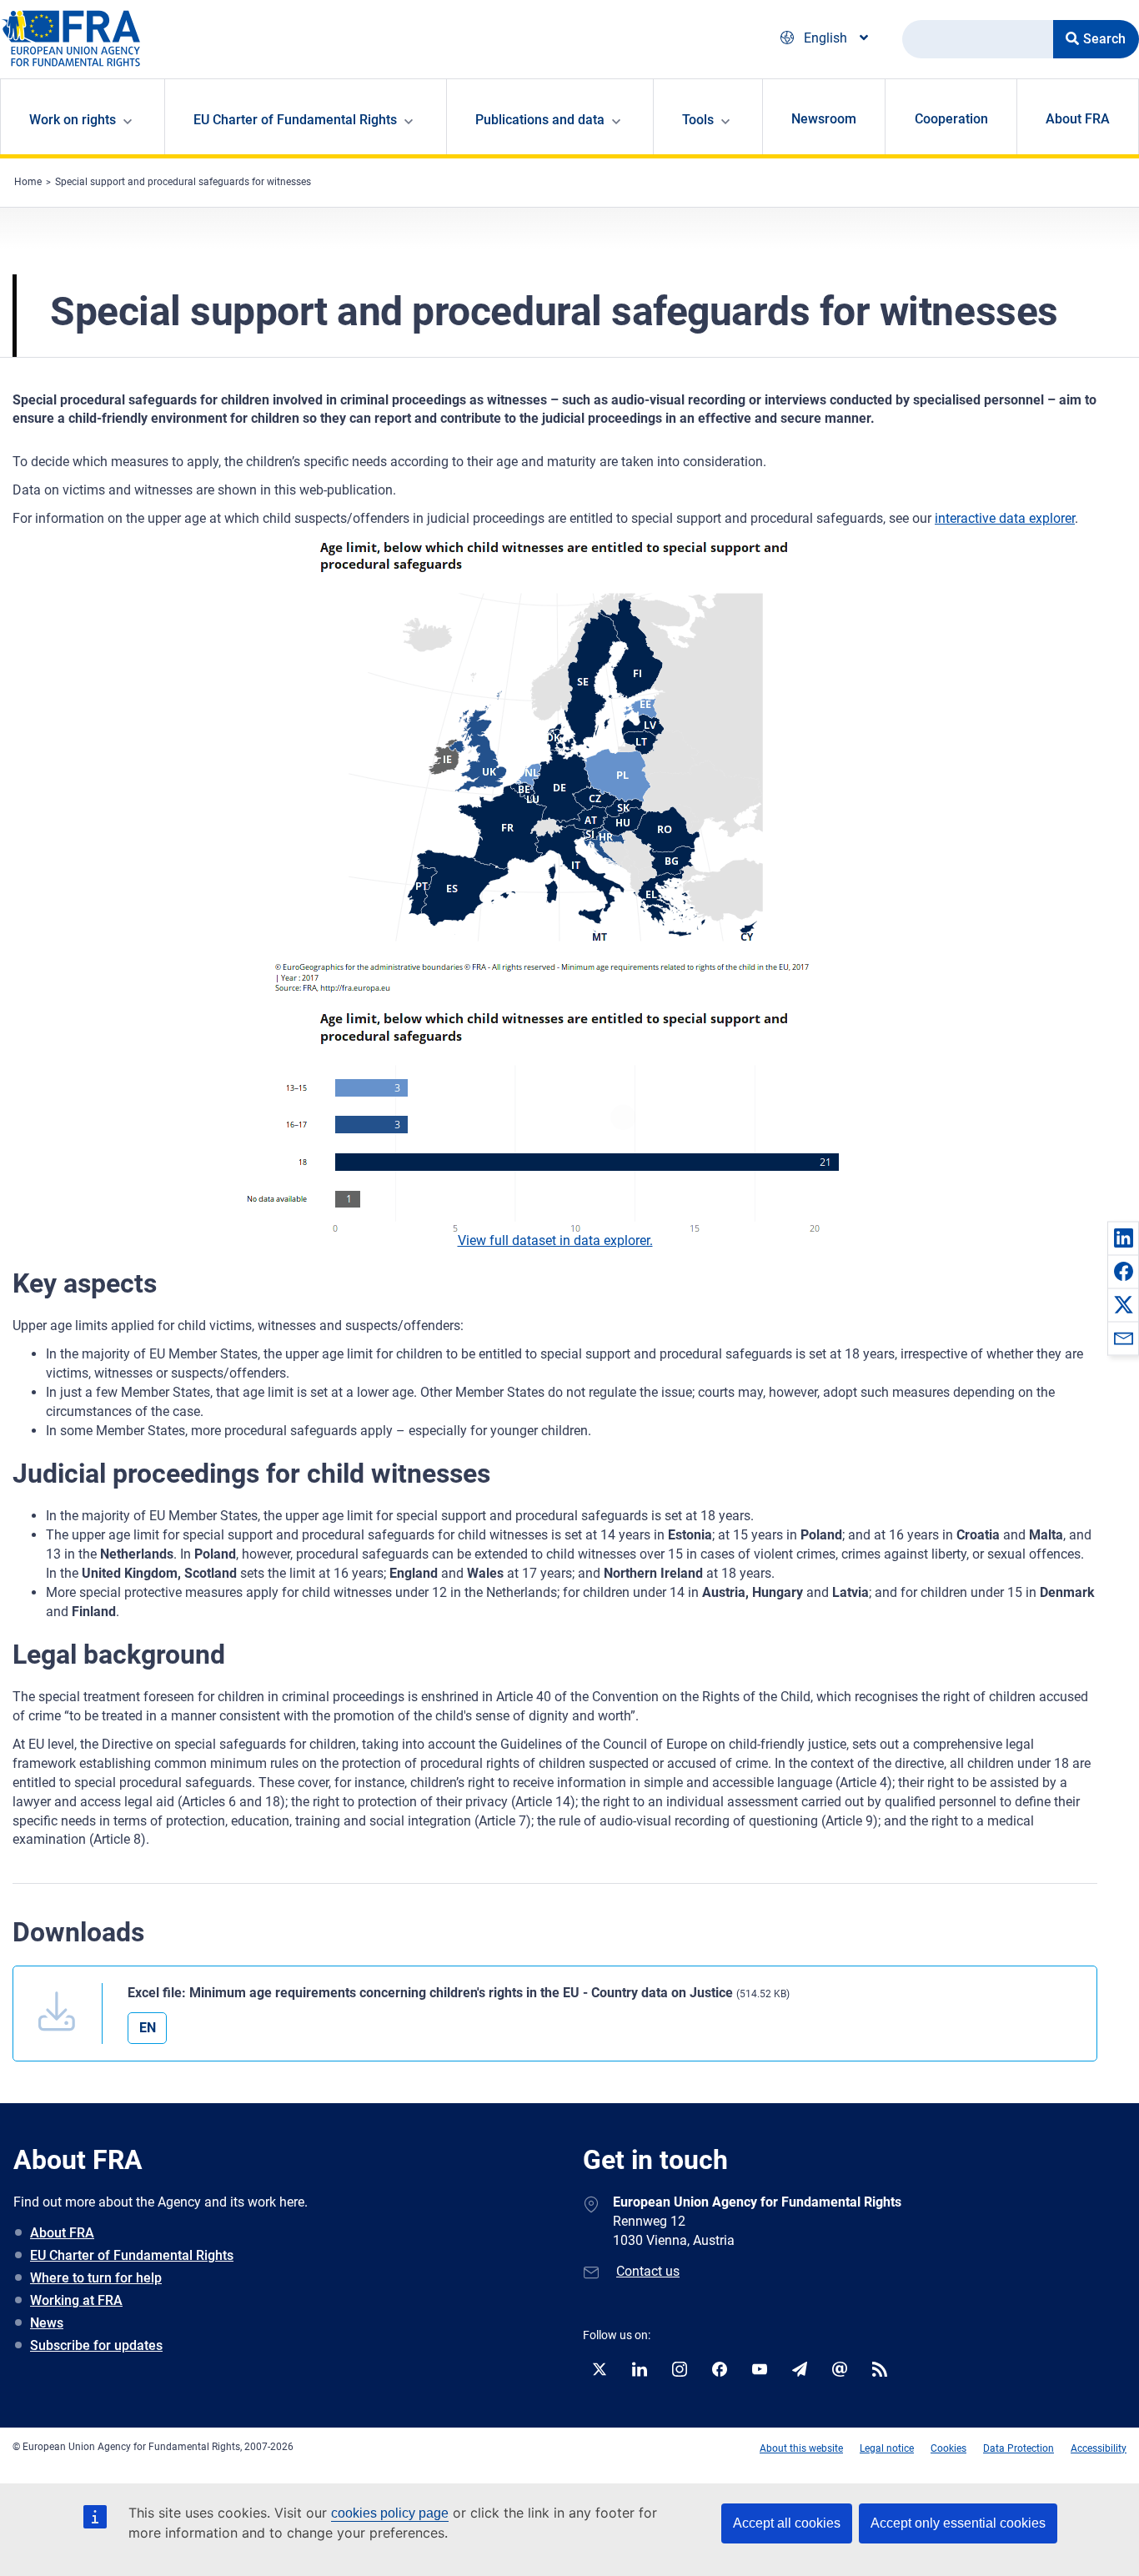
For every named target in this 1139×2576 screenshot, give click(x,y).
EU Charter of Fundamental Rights (132, 2255)
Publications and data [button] (540, 120)
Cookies (948, 2448)
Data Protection (1019, 2448)
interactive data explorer (1005, 518)
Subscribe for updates (96, 2345)
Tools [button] (698, 120)
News (47, 2323)
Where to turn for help (96, 2278)
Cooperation (951, 119)
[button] (1123, 1238)
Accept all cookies (787, 2523)
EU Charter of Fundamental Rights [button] (295, 120)
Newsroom (824, 119)
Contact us (648, 2271)
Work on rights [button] (73, 120)
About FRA (1078, 119)
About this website (801, 2448)
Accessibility (1099, 2448)
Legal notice (887, 2448)
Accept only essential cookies (958, 2523)
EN (148, 2028)
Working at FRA (76, 2300)
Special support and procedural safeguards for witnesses (183, 182)
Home (28, 182)
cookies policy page (390, 2513)
